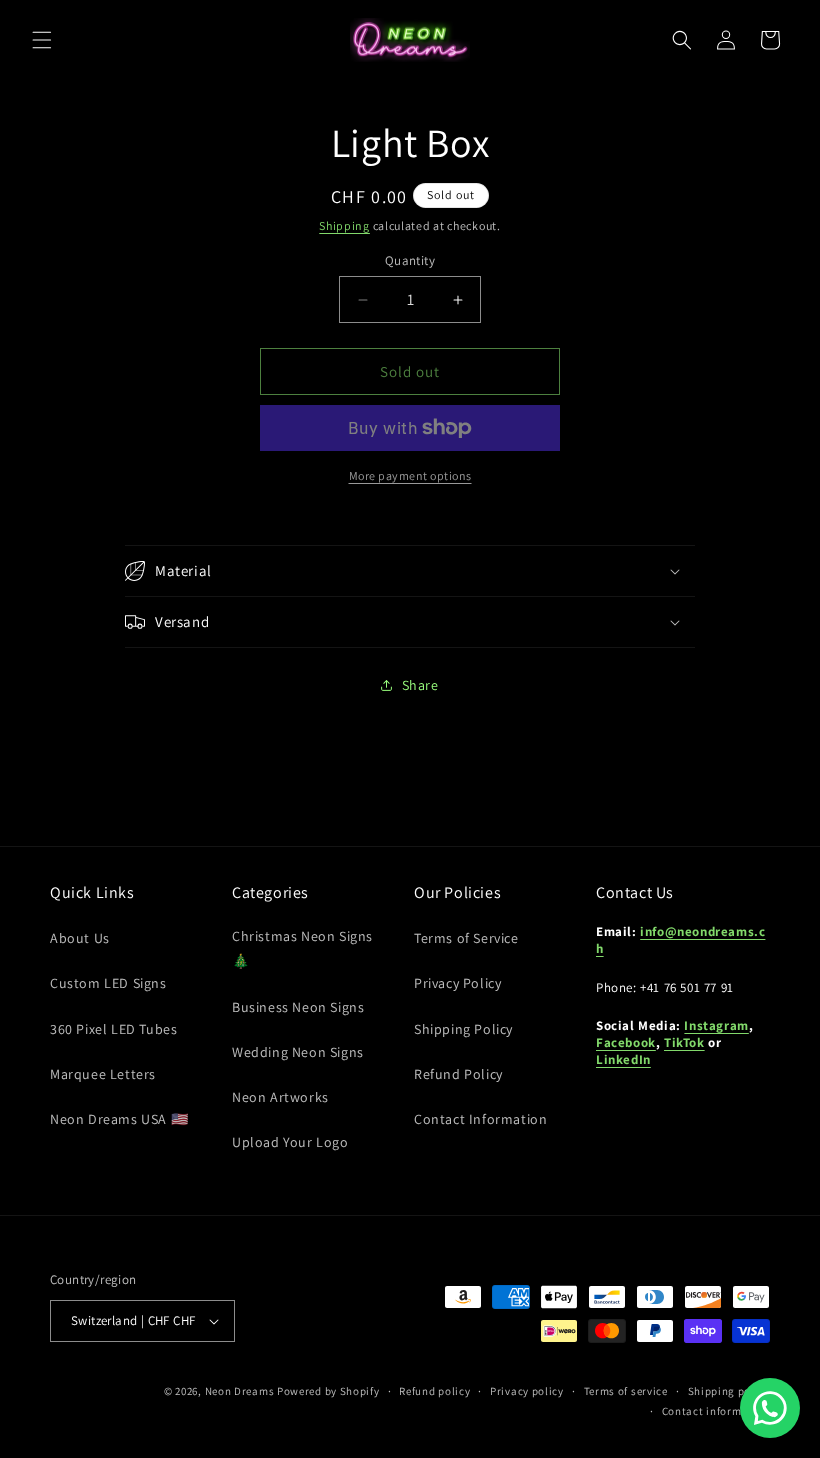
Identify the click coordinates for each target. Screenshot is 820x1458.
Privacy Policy (457, 983)
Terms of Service (466, 938)
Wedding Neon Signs (298, 1052)
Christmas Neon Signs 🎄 (302, 948)
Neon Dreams (240, 1391)
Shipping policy (729, 1391)
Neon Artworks (280, 1097)
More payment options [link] (410, 475)
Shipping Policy (463, 1029)
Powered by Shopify (328, 1391)
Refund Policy (458, 1074)
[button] (42, 40)
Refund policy (434, 1391)
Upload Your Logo (290, 1142)
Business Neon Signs (298, 1007)
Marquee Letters (103, 1074)
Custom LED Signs (108, 983)
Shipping (344, 225)
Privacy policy (527, 1391)
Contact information (716, 1411)
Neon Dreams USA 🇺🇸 (119, 1119)
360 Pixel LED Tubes (113, 1029)
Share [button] (420, 685)
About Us (80, 938)
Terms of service (626, 1391)
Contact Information (480, 1119)
